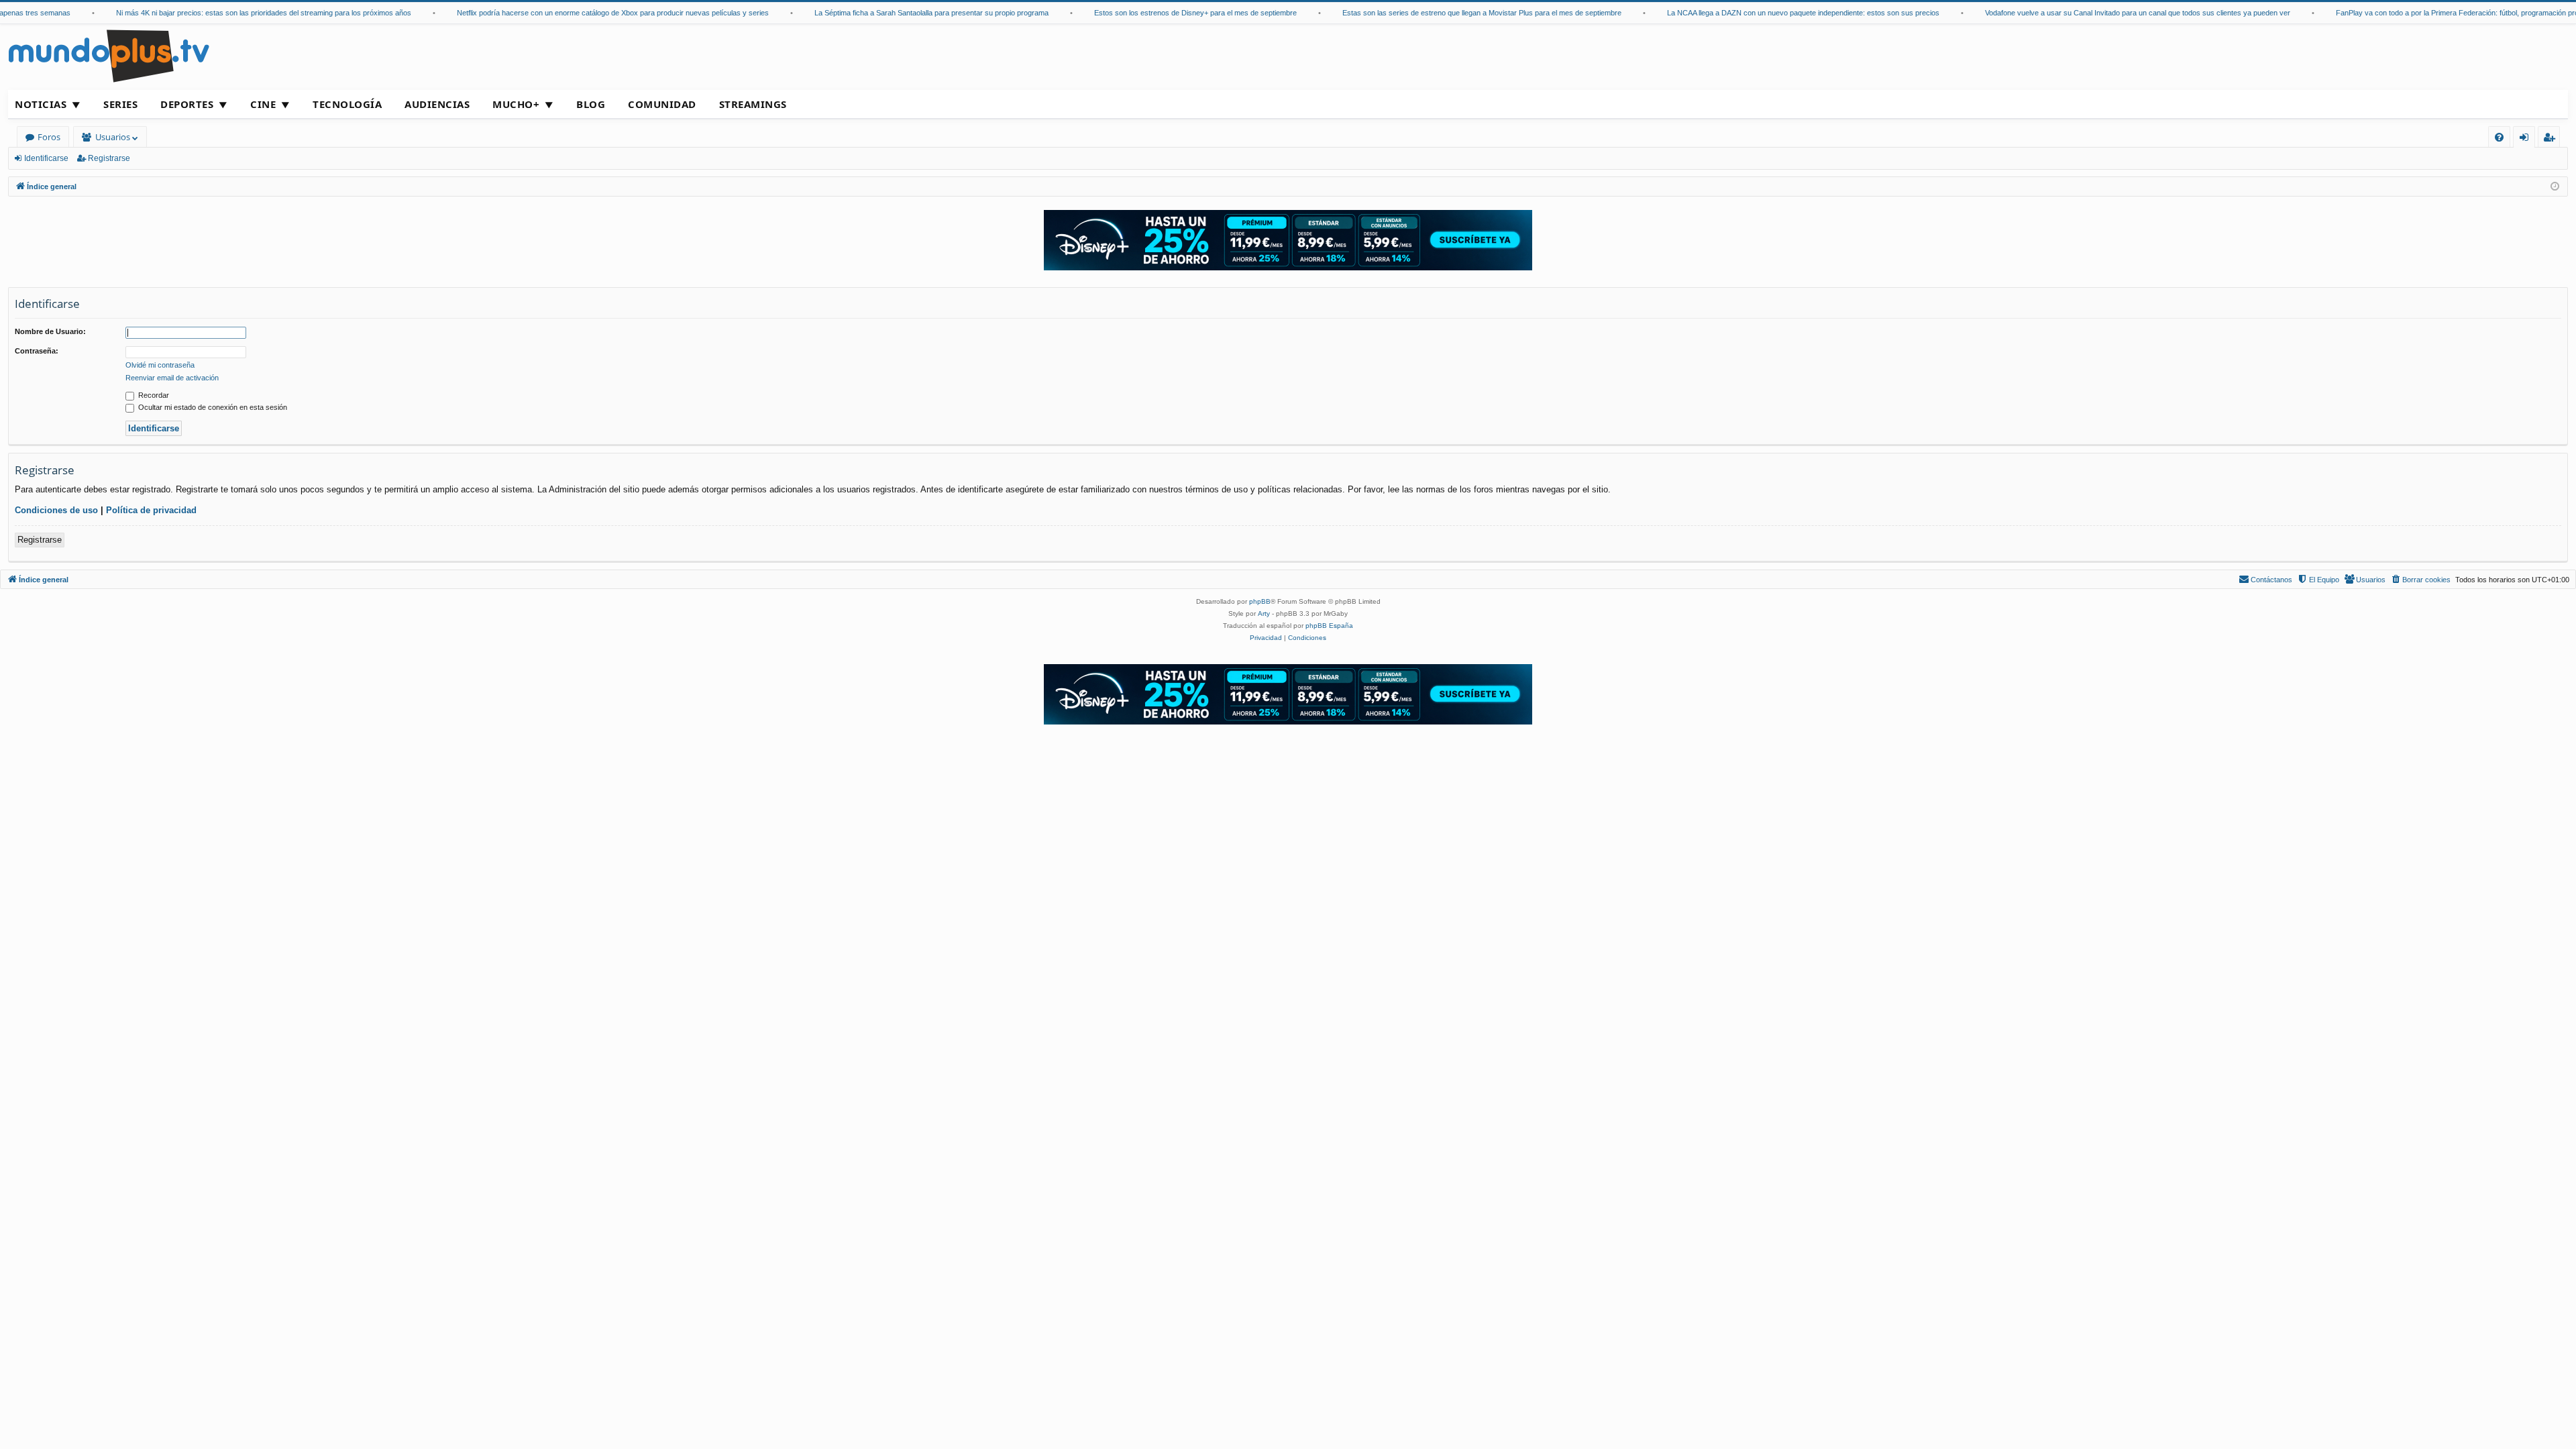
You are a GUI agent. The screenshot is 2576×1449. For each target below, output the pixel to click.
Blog (591, 104)
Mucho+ (516, 104)
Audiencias (437, 104)
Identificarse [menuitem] (2527, 139)
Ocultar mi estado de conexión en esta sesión (212, 407)
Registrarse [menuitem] (2552, 139)
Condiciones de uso (56, 510)
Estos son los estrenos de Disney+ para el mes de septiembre (1165, 13)
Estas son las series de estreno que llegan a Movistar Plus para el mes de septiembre (1451, 13)
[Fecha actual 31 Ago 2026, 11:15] (2555, 187)
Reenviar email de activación (172, 378)
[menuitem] (2499, 137)
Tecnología (347, 104)
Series (120, 104)
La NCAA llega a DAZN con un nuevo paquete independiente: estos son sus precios (1772, 13)
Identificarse (46, 158)
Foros (49, 137)
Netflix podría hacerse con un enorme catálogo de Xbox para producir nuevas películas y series (582, 13)
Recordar (153, 395)
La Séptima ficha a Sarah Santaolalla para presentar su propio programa (901, 13)
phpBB (1260, 601)
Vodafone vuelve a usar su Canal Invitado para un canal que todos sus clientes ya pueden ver (2107, 13)
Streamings (753, 104)
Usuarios (113, 137)
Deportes (187, 104)
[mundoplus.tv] (109, 55)
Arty (1264, 613)
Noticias (41, 104)
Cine (263, 104)
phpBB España (1329, 626)
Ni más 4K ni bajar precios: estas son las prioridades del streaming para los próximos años (233, 13)
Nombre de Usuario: (50, 331)
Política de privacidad (151, 510)
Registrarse (109, 158)
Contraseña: (37, 351)
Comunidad (662, 104)
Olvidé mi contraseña (160, 365)
